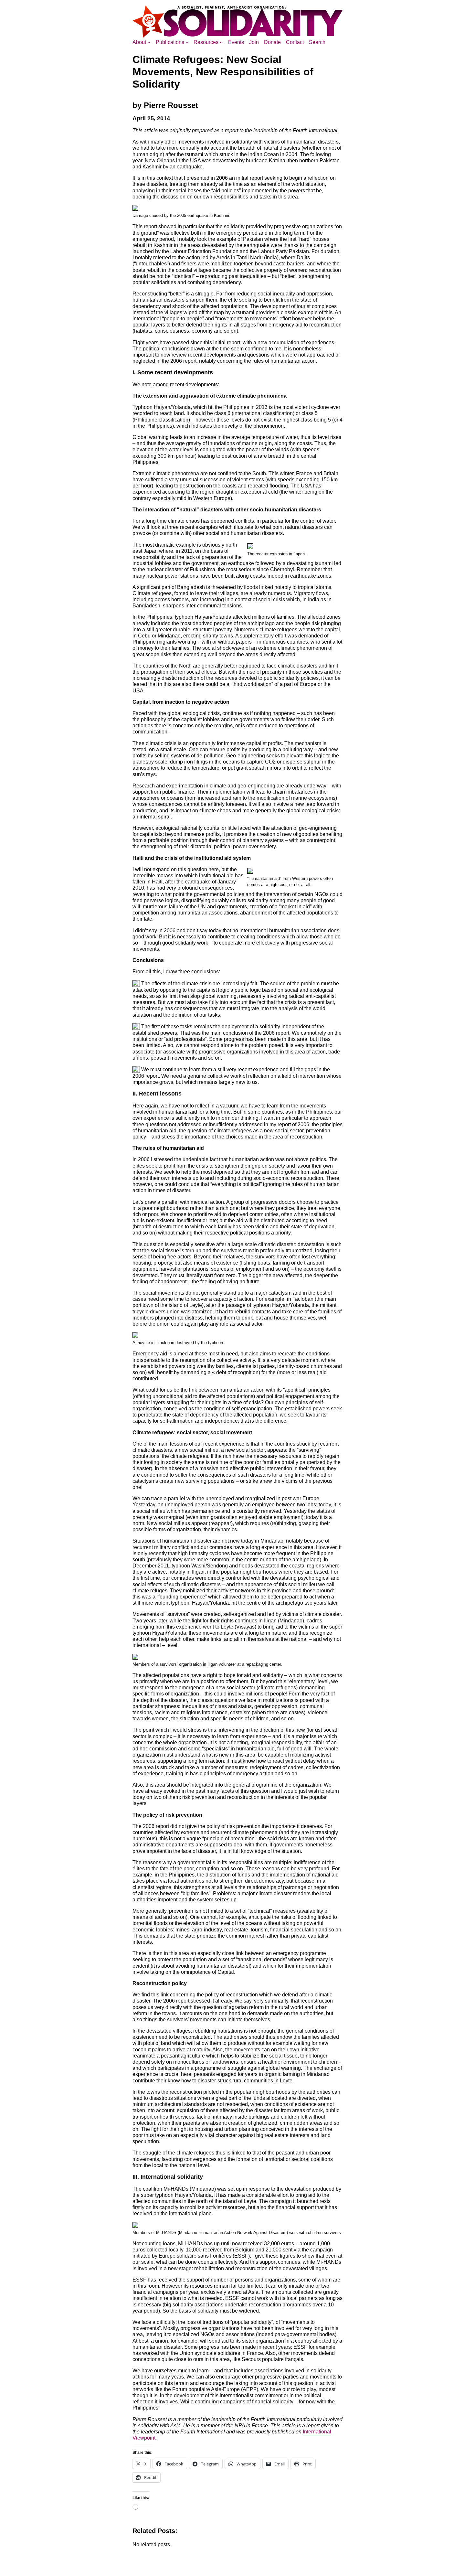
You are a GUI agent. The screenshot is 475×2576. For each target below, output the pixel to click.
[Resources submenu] (221, 42)
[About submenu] (149, 42)
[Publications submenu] (187, 42)
